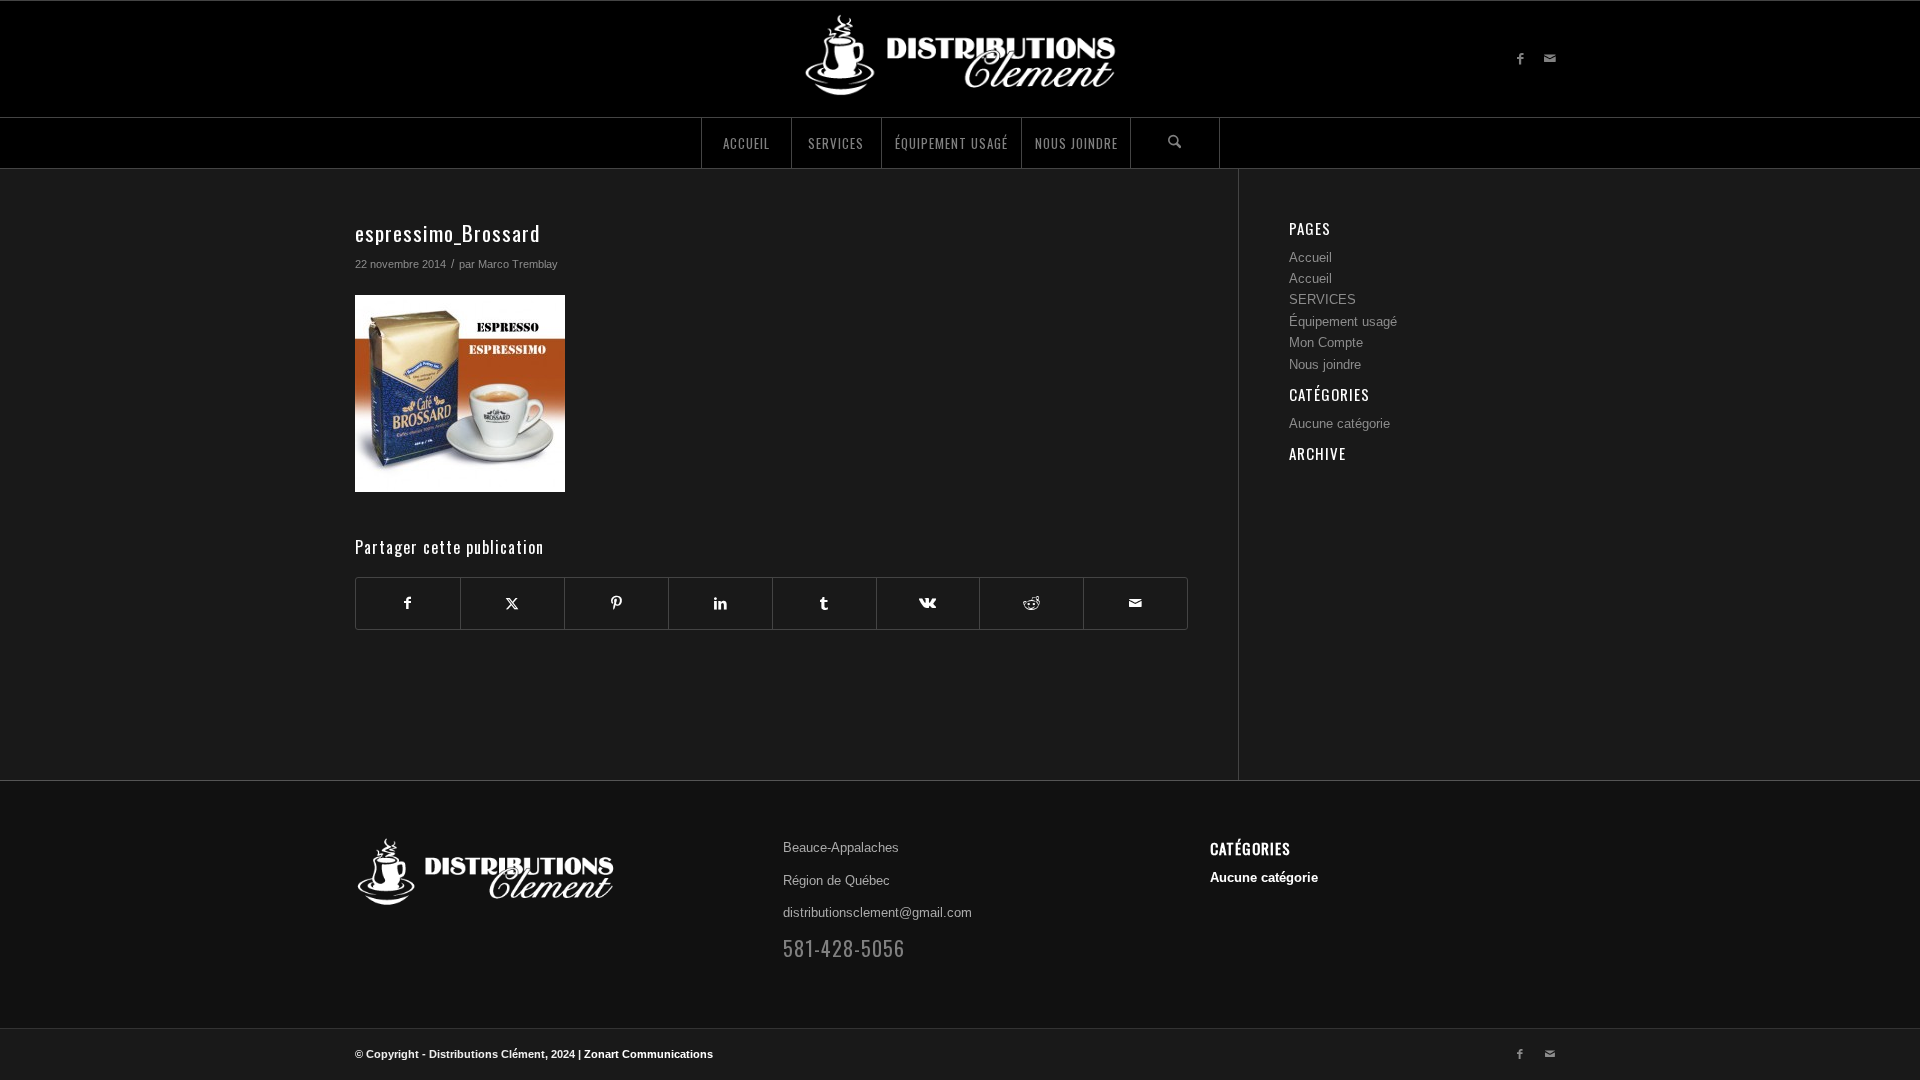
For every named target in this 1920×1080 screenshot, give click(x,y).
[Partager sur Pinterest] (616, 603)
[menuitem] (746, 143)
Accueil (1310, 257)
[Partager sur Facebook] (408, 603)
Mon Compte (1326, 342)
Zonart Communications (648, 1054)
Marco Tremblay (518, 264)
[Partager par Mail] (1135, 603)
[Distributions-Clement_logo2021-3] (960, 59)
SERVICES (1322, 299)
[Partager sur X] (512, 603)
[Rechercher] (1175, 143)
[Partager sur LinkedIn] (720, 603)
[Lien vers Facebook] (1520, 59)
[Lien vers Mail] (1550, 59)
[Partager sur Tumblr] (824, 603)
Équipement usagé (1343, 321)
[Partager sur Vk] (928, 603)
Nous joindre (1325, 364)
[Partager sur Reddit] (1031, 603)
